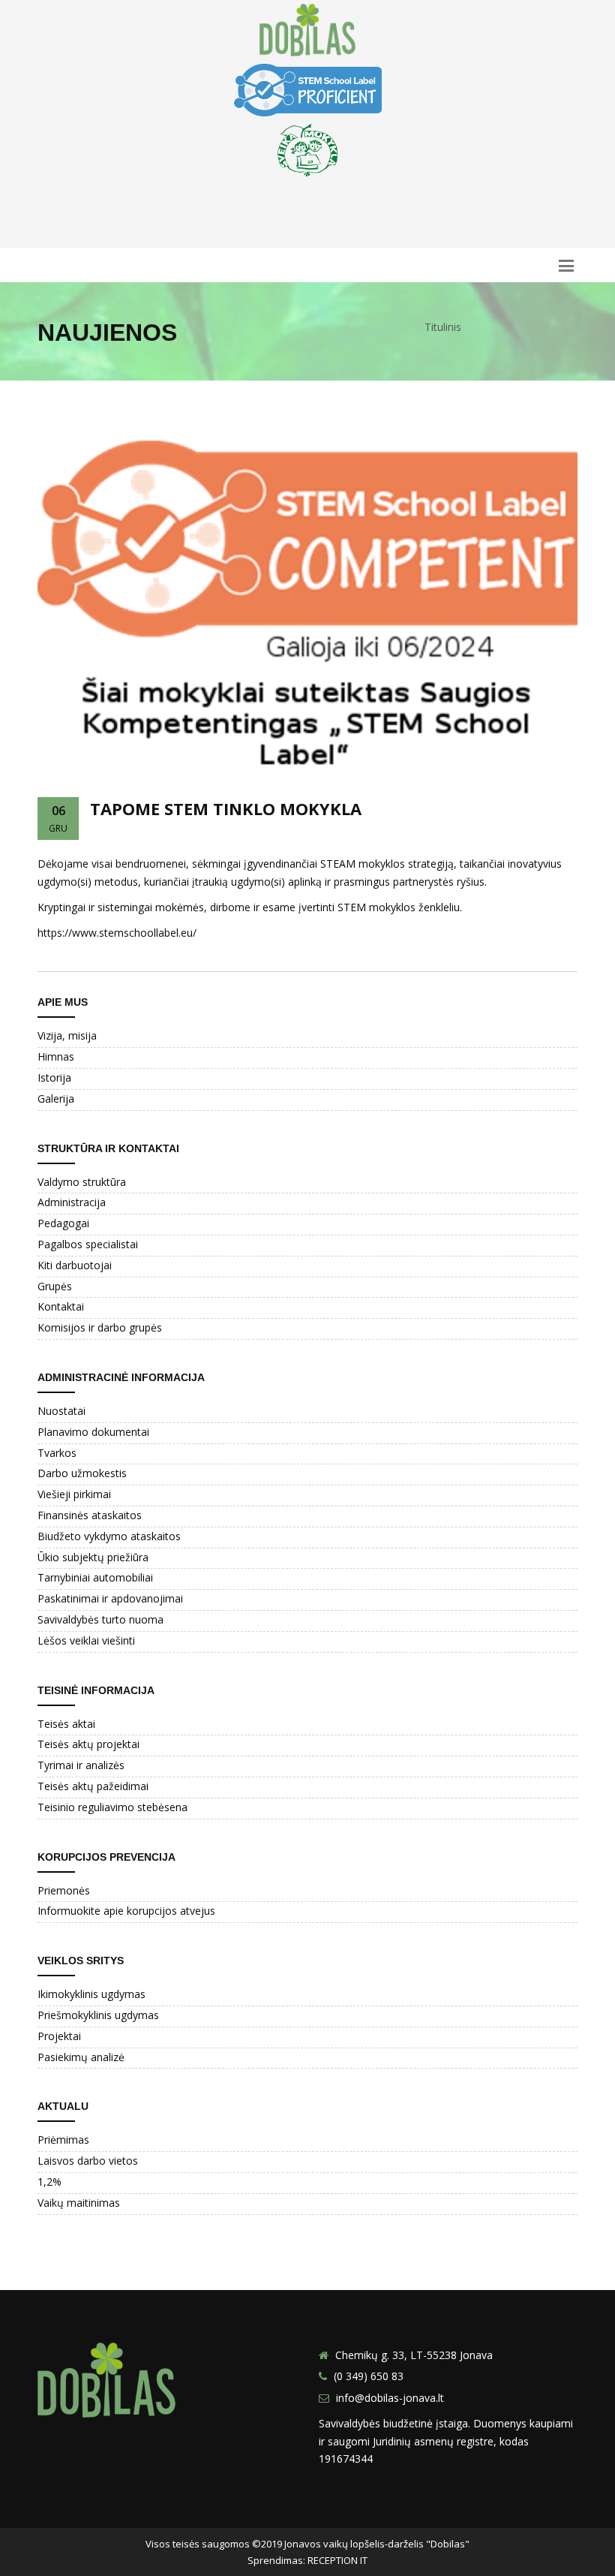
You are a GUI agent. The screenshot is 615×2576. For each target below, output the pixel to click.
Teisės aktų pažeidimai (93, 1786)
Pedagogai (63, 1223)
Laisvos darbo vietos (88, 2161)
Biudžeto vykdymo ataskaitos (109, 1536)
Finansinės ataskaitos (90, 1515)
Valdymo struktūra (82, 1182)
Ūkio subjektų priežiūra (93, 1557)
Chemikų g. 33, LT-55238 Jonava (414, 2355)
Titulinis (443, 327)
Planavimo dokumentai (93, 1432)
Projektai (59, 2036)
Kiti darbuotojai (75, 1265)
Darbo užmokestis (82, 1473)
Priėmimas (63, 2140)
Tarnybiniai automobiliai (95, 1577)
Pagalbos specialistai (88, 1244)
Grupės (55, 1286)
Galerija (56, 1098)
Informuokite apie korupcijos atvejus (126, 1911)
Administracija (72, 1202)
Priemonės (64, 1890)
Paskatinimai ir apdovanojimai (110, 1598)
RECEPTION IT (337, 2560)
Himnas (56, 1056)
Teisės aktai (66, 1724)
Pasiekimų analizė (81, 2057)
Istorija (54, 1077)
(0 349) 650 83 (369, 2376)
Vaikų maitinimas (79, 2203)
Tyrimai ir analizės (81, 1765)
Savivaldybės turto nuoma (100, 1619)
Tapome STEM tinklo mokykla (226, 808)
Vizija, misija (67, 1035)
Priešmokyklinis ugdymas (98, 2015)
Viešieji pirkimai (74, 1494)
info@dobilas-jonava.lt (390, 2398)
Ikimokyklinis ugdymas (91, 1994)
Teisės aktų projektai (88, 1744)
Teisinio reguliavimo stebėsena (112, 1807)
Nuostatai (61, 1411)
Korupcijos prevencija (106, 1857)
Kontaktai (61, 1306)
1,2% (49, 2182)
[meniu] (566, 265)
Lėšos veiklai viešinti (86, 1640)
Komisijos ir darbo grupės (100, 1327)
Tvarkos (57, 1453)
